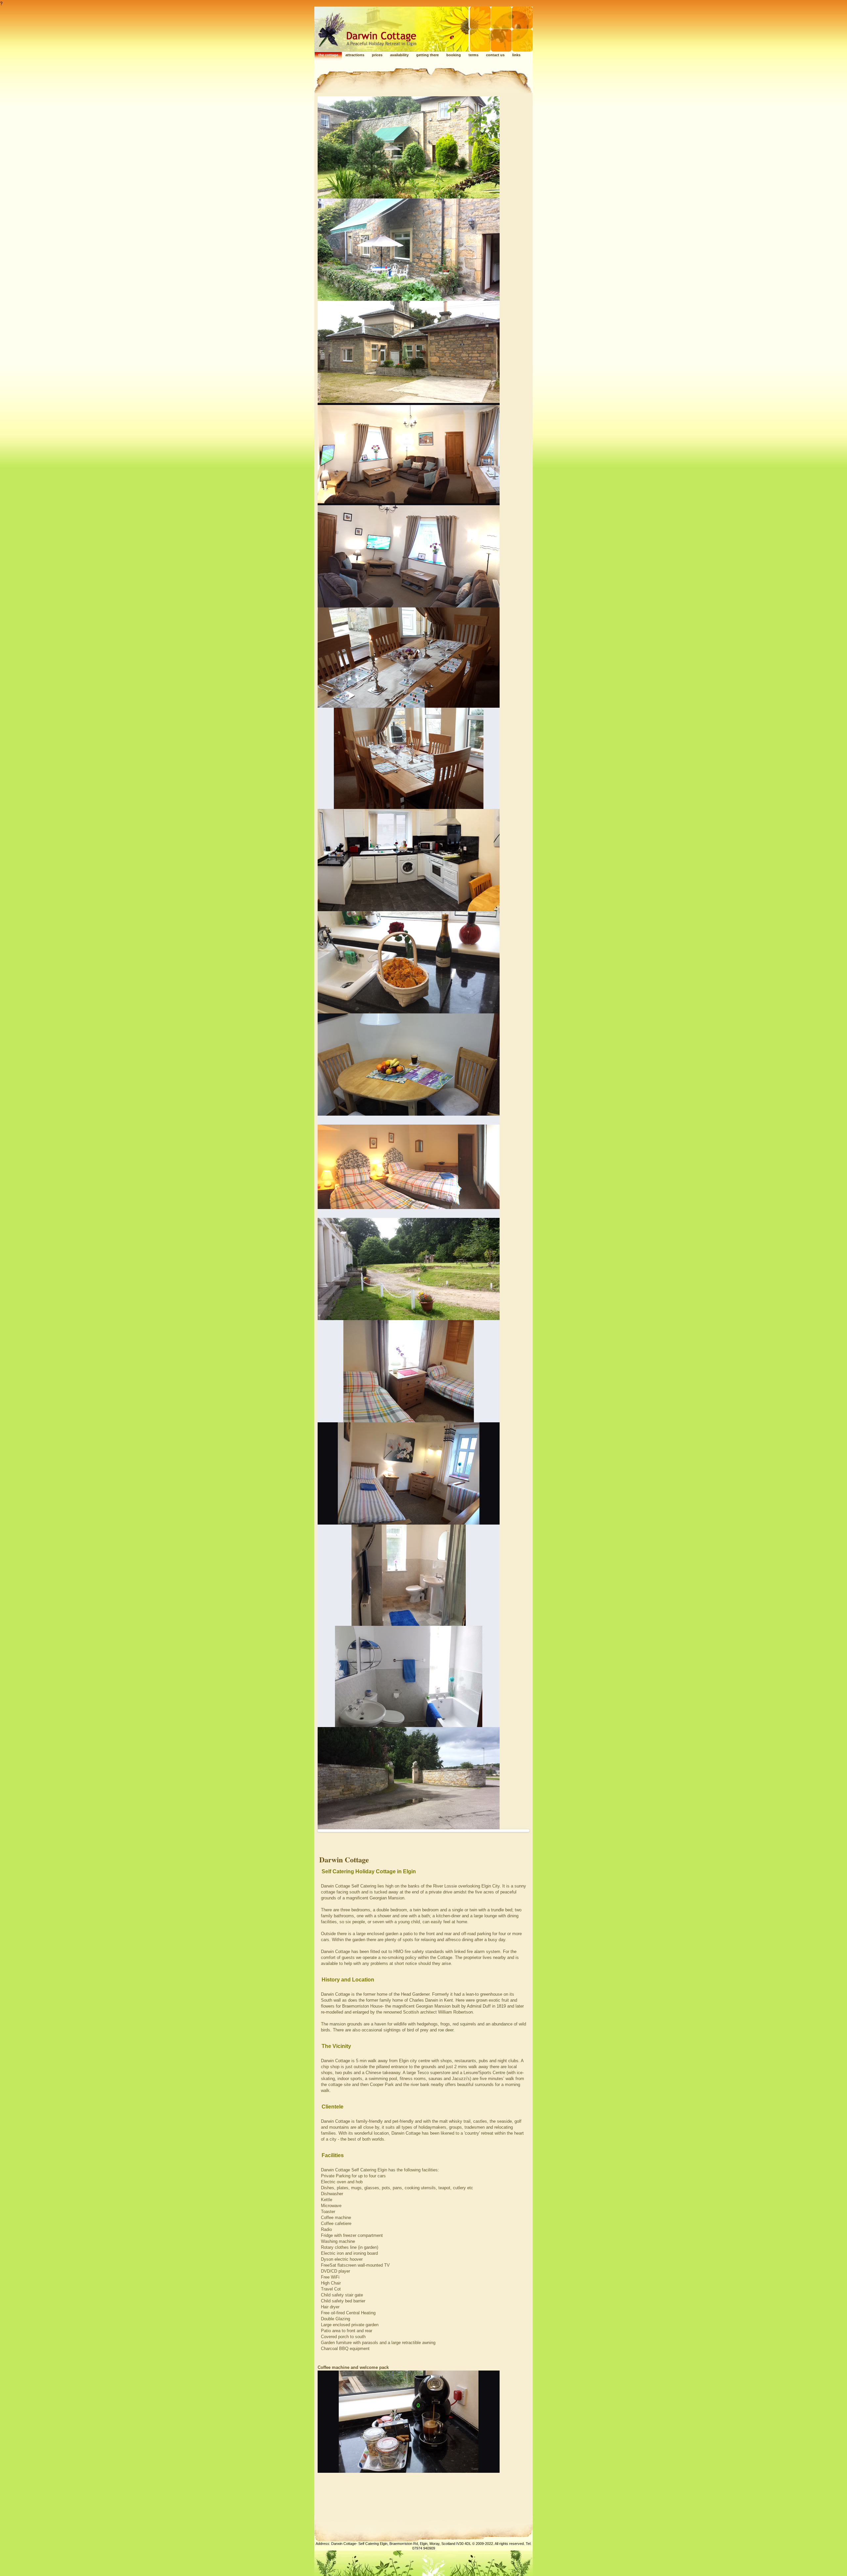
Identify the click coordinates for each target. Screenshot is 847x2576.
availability (399, 55)
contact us (495, 55)
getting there (427, 55)
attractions (355, 55)
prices (377, 55)
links (516, 55)
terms (473, 55)
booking (454, 55)
